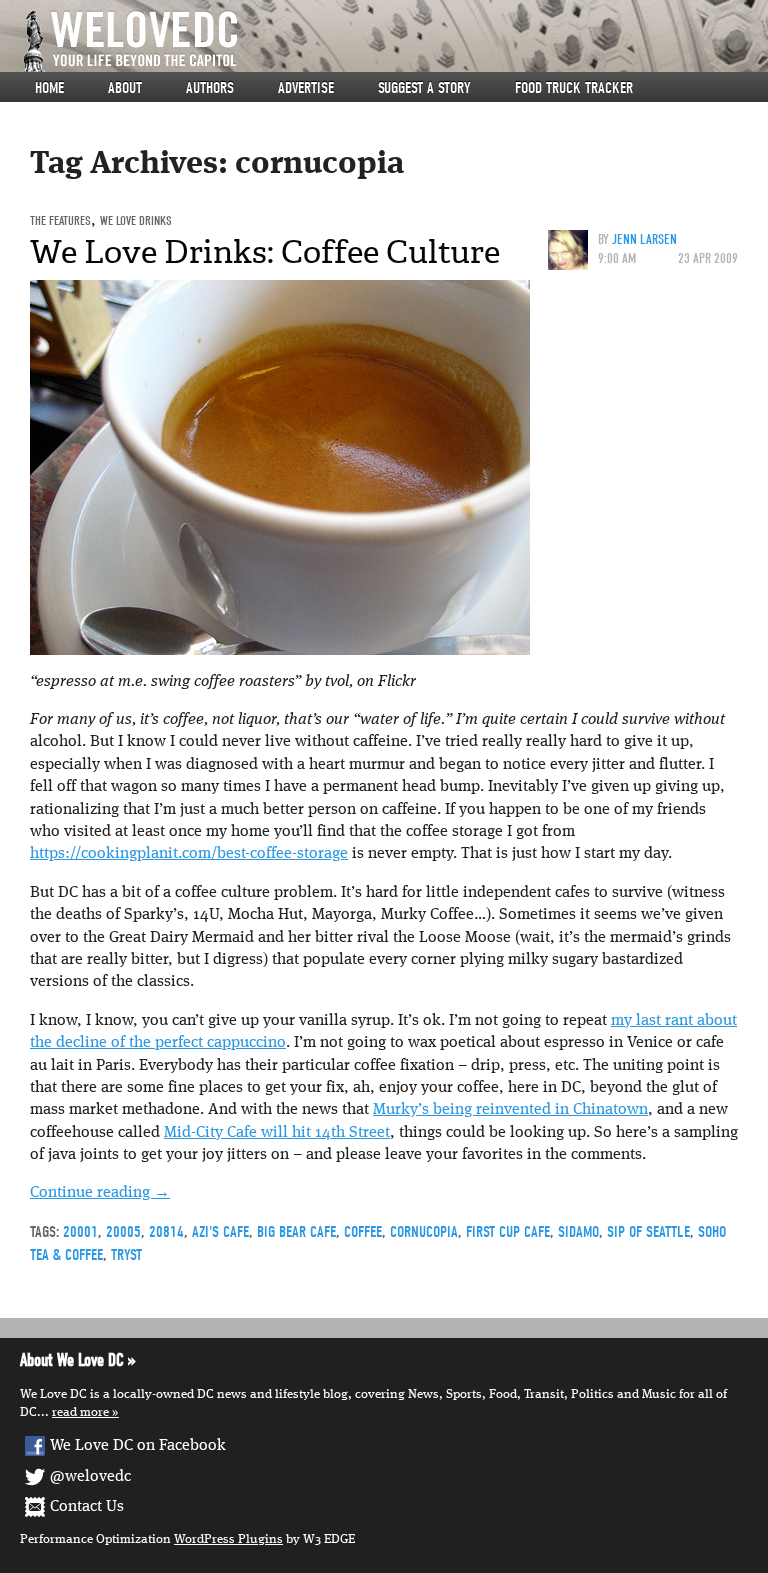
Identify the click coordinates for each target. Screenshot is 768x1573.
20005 (123, 1232)
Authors (210, 88)
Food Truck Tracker (574, 88)
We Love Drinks (136, 220)
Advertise (306, 88)
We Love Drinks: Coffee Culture (265, 252)
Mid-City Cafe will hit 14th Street (277, 1133)
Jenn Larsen (644, 239)
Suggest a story (424, 88)
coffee (363, 1232)
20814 (166, 1232)
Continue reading (100, 1193)
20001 (80, 1232)
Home (49, 88)
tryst (126, 1255)
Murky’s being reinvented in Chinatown (510, 1110)
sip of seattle (648, 1232)
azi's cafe (220, 1232)
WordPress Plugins (228, 1539)
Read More (80, 1412)
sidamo (578, 1232)
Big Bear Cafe (296, 1232)
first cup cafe (508, 1232)
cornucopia (424, 1232)
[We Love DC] (394, 41)
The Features (60, 220)
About (125, 88)
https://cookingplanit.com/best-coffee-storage (189, 854)
